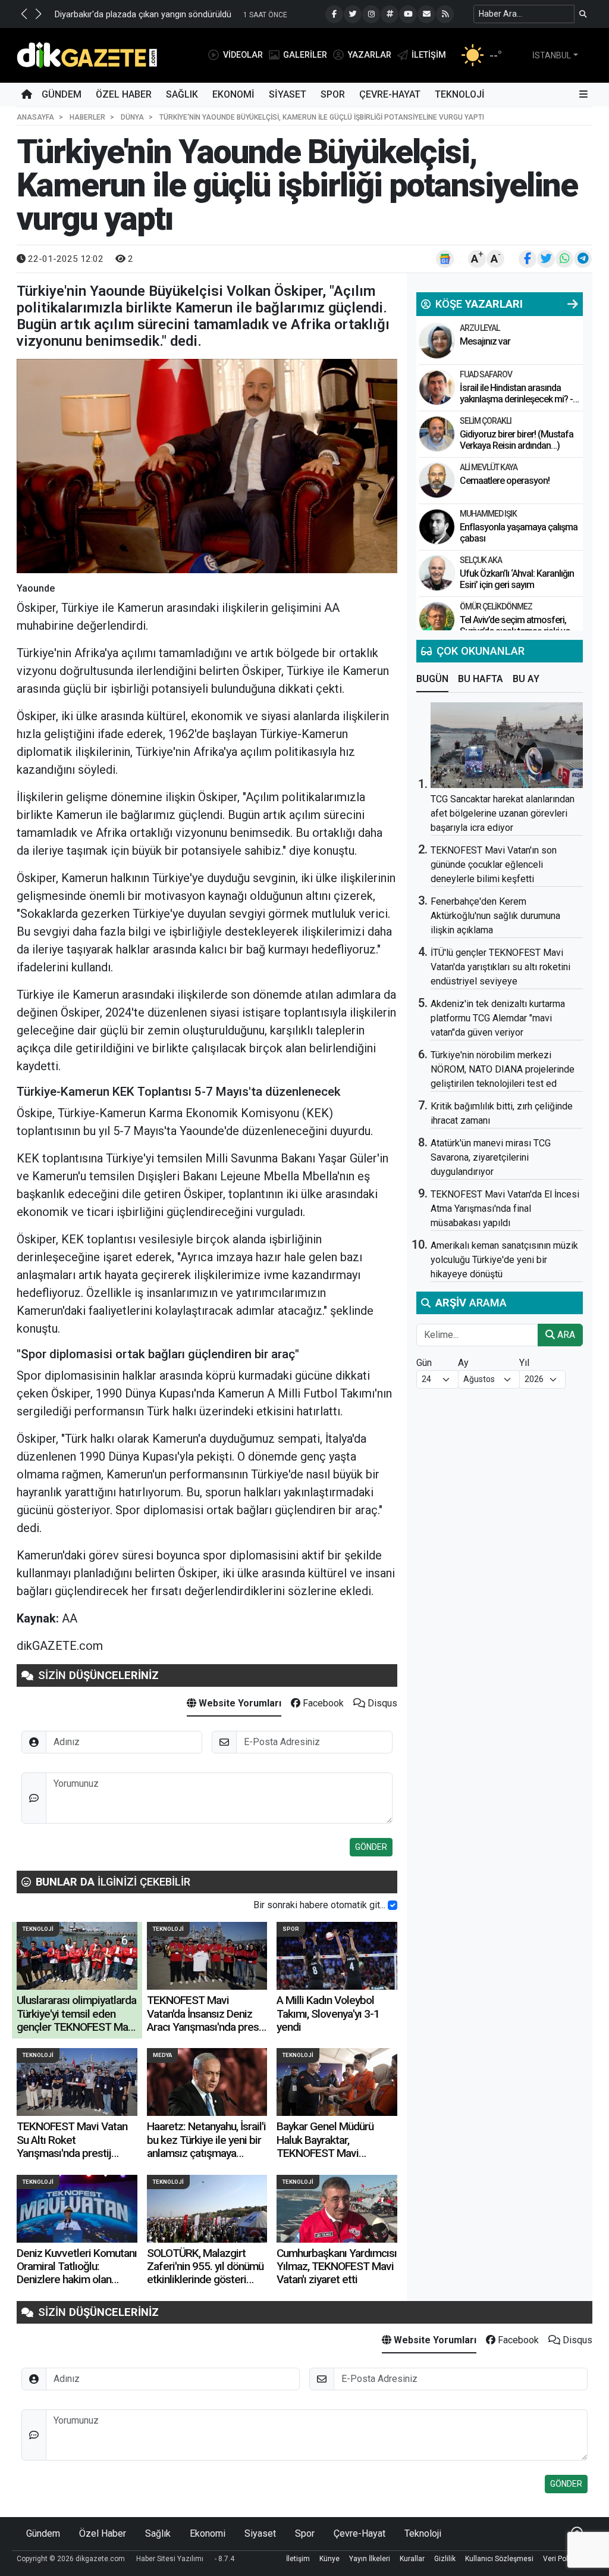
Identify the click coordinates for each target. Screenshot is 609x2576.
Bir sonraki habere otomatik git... (319, 1905)
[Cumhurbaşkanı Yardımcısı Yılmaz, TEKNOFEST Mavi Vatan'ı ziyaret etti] (337, 2209)
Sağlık (182, 94)
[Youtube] (408, 14)
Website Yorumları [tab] (239, 1703)
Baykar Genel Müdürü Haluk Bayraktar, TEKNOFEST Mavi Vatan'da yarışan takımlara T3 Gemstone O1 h (335, 2153)
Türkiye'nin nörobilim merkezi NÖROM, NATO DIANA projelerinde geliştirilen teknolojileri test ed (503, 1069)
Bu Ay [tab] (526, 679)
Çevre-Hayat (390, 94)
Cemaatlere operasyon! (505, 481)
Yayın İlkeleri (370, 2559)
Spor (333, 94)
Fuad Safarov (486, 374)
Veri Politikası (565, 2559)
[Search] (583, 14)
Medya (162, 2055)
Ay (463, 1363)
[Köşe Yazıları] (437, 341)
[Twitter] (353, 14)
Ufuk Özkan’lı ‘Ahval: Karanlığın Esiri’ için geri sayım (517, 579)
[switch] (393, 1905)
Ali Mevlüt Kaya (489, 467)
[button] (24, 14)
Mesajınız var (485, 341)
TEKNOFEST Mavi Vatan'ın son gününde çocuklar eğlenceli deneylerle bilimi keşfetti (494, 865)
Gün (424, 1363)
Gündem (62, 94)
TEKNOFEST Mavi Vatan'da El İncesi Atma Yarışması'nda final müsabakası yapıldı (505, 1209)
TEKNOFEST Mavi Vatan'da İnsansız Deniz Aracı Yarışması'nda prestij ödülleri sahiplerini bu (207, 2020)
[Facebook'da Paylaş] (528, 259)
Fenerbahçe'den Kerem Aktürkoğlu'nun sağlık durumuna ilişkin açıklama (495, 916)
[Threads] (390, 14)
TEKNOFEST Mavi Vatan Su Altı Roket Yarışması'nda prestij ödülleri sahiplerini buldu (72, 2146)
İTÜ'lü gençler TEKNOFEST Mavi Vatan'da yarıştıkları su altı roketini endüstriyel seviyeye (500, 967)
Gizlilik (445, 2559)
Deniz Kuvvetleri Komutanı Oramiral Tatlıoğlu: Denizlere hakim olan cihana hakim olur (77, 2273)
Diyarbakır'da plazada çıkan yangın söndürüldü (143, 15)
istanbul (552, 55)
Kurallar (412, 2559)
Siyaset (288, 94)
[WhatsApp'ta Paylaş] (564, 259)
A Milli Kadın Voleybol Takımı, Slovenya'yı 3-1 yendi (328, 2014)
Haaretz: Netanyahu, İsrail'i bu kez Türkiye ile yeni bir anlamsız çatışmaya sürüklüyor (206, 2146)
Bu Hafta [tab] (481, 679)
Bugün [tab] (432, 679)
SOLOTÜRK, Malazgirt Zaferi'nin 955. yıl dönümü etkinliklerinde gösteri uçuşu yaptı (205, 2273)
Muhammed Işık (488, 514)
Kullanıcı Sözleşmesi (499, 2559)
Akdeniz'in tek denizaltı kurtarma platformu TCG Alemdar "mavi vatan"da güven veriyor (498, 1018)
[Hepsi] (573, 304)
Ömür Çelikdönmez (496, 607)
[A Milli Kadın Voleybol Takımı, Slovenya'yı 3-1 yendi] (337, 1956)
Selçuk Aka (481, 560)
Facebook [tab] (322, 1703)
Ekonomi (233, 94)
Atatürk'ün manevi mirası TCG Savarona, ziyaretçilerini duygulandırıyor (491, 1157)
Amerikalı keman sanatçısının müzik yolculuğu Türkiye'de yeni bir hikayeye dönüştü (504, 1260)
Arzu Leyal (480, 328)
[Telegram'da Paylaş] (583, 259)
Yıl (524, 1363)
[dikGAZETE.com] (87, 54)
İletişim (298, 2559)
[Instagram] (371, 14)
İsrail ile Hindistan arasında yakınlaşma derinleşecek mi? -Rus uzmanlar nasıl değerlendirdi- (516, 405)
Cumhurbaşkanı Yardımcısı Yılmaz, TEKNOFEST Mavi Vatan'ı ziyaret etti (337, 2266)
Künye (329, 2559)
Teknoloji (460, 94)
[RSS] (445, 14)
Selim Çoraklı (486, 421)
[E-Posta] (426, 14)
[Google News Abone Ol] (445, 259)
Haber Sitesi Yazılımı (170, 2559)
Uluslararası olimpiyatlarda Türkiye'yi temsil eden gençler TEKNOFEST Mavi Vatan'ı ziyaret (76, 2020)
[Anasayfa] (27, 95)
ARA (565, 1335)
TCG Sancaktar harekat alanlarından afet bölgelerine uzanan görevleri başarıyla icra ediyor (503, 813)
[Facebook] (334, 14)
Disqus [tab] (381, 1703)
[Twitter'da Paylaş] (546, 259)
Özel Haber (124, 94)
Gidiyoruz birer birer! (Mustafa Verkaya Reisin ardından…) (517, 440)
